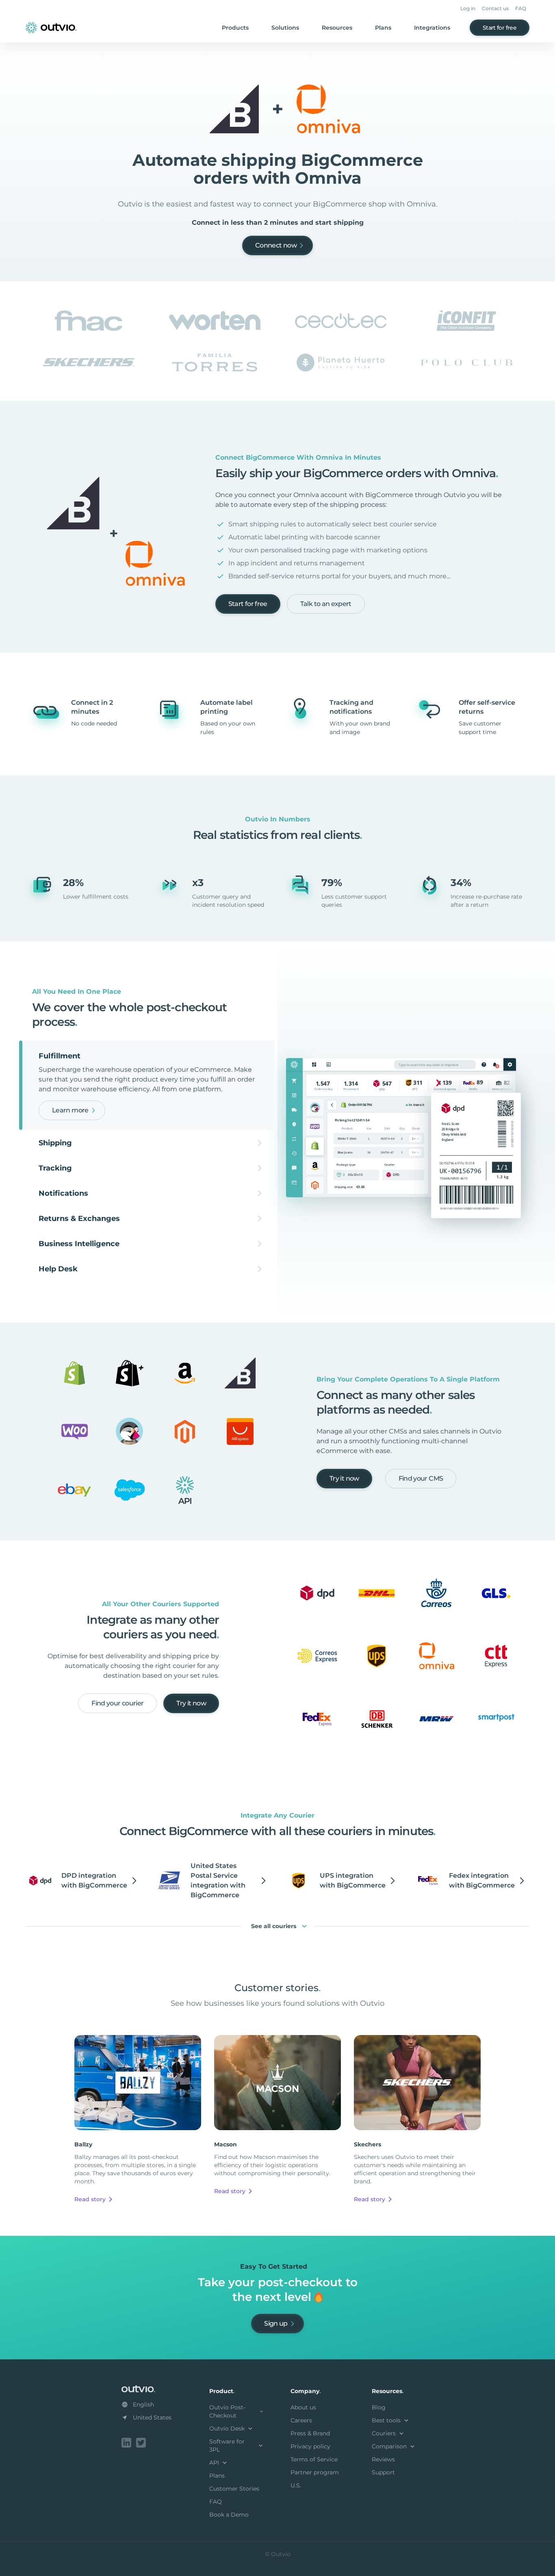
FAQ (521, 8)
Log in (468, 8)
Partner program (315, 2472)
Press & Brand (310, 2433)
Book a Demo (229, 2515)
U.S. (296, 2485)
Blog (379, 2407)
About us (303, 2407)
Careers (301, 2420)
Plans (383, 28)
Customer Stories (234, 2489)
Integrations (432, 28)
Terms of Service (314, 2459)
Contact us (495, 8)
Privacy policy (310, 2446)
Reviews (383, 2459)
